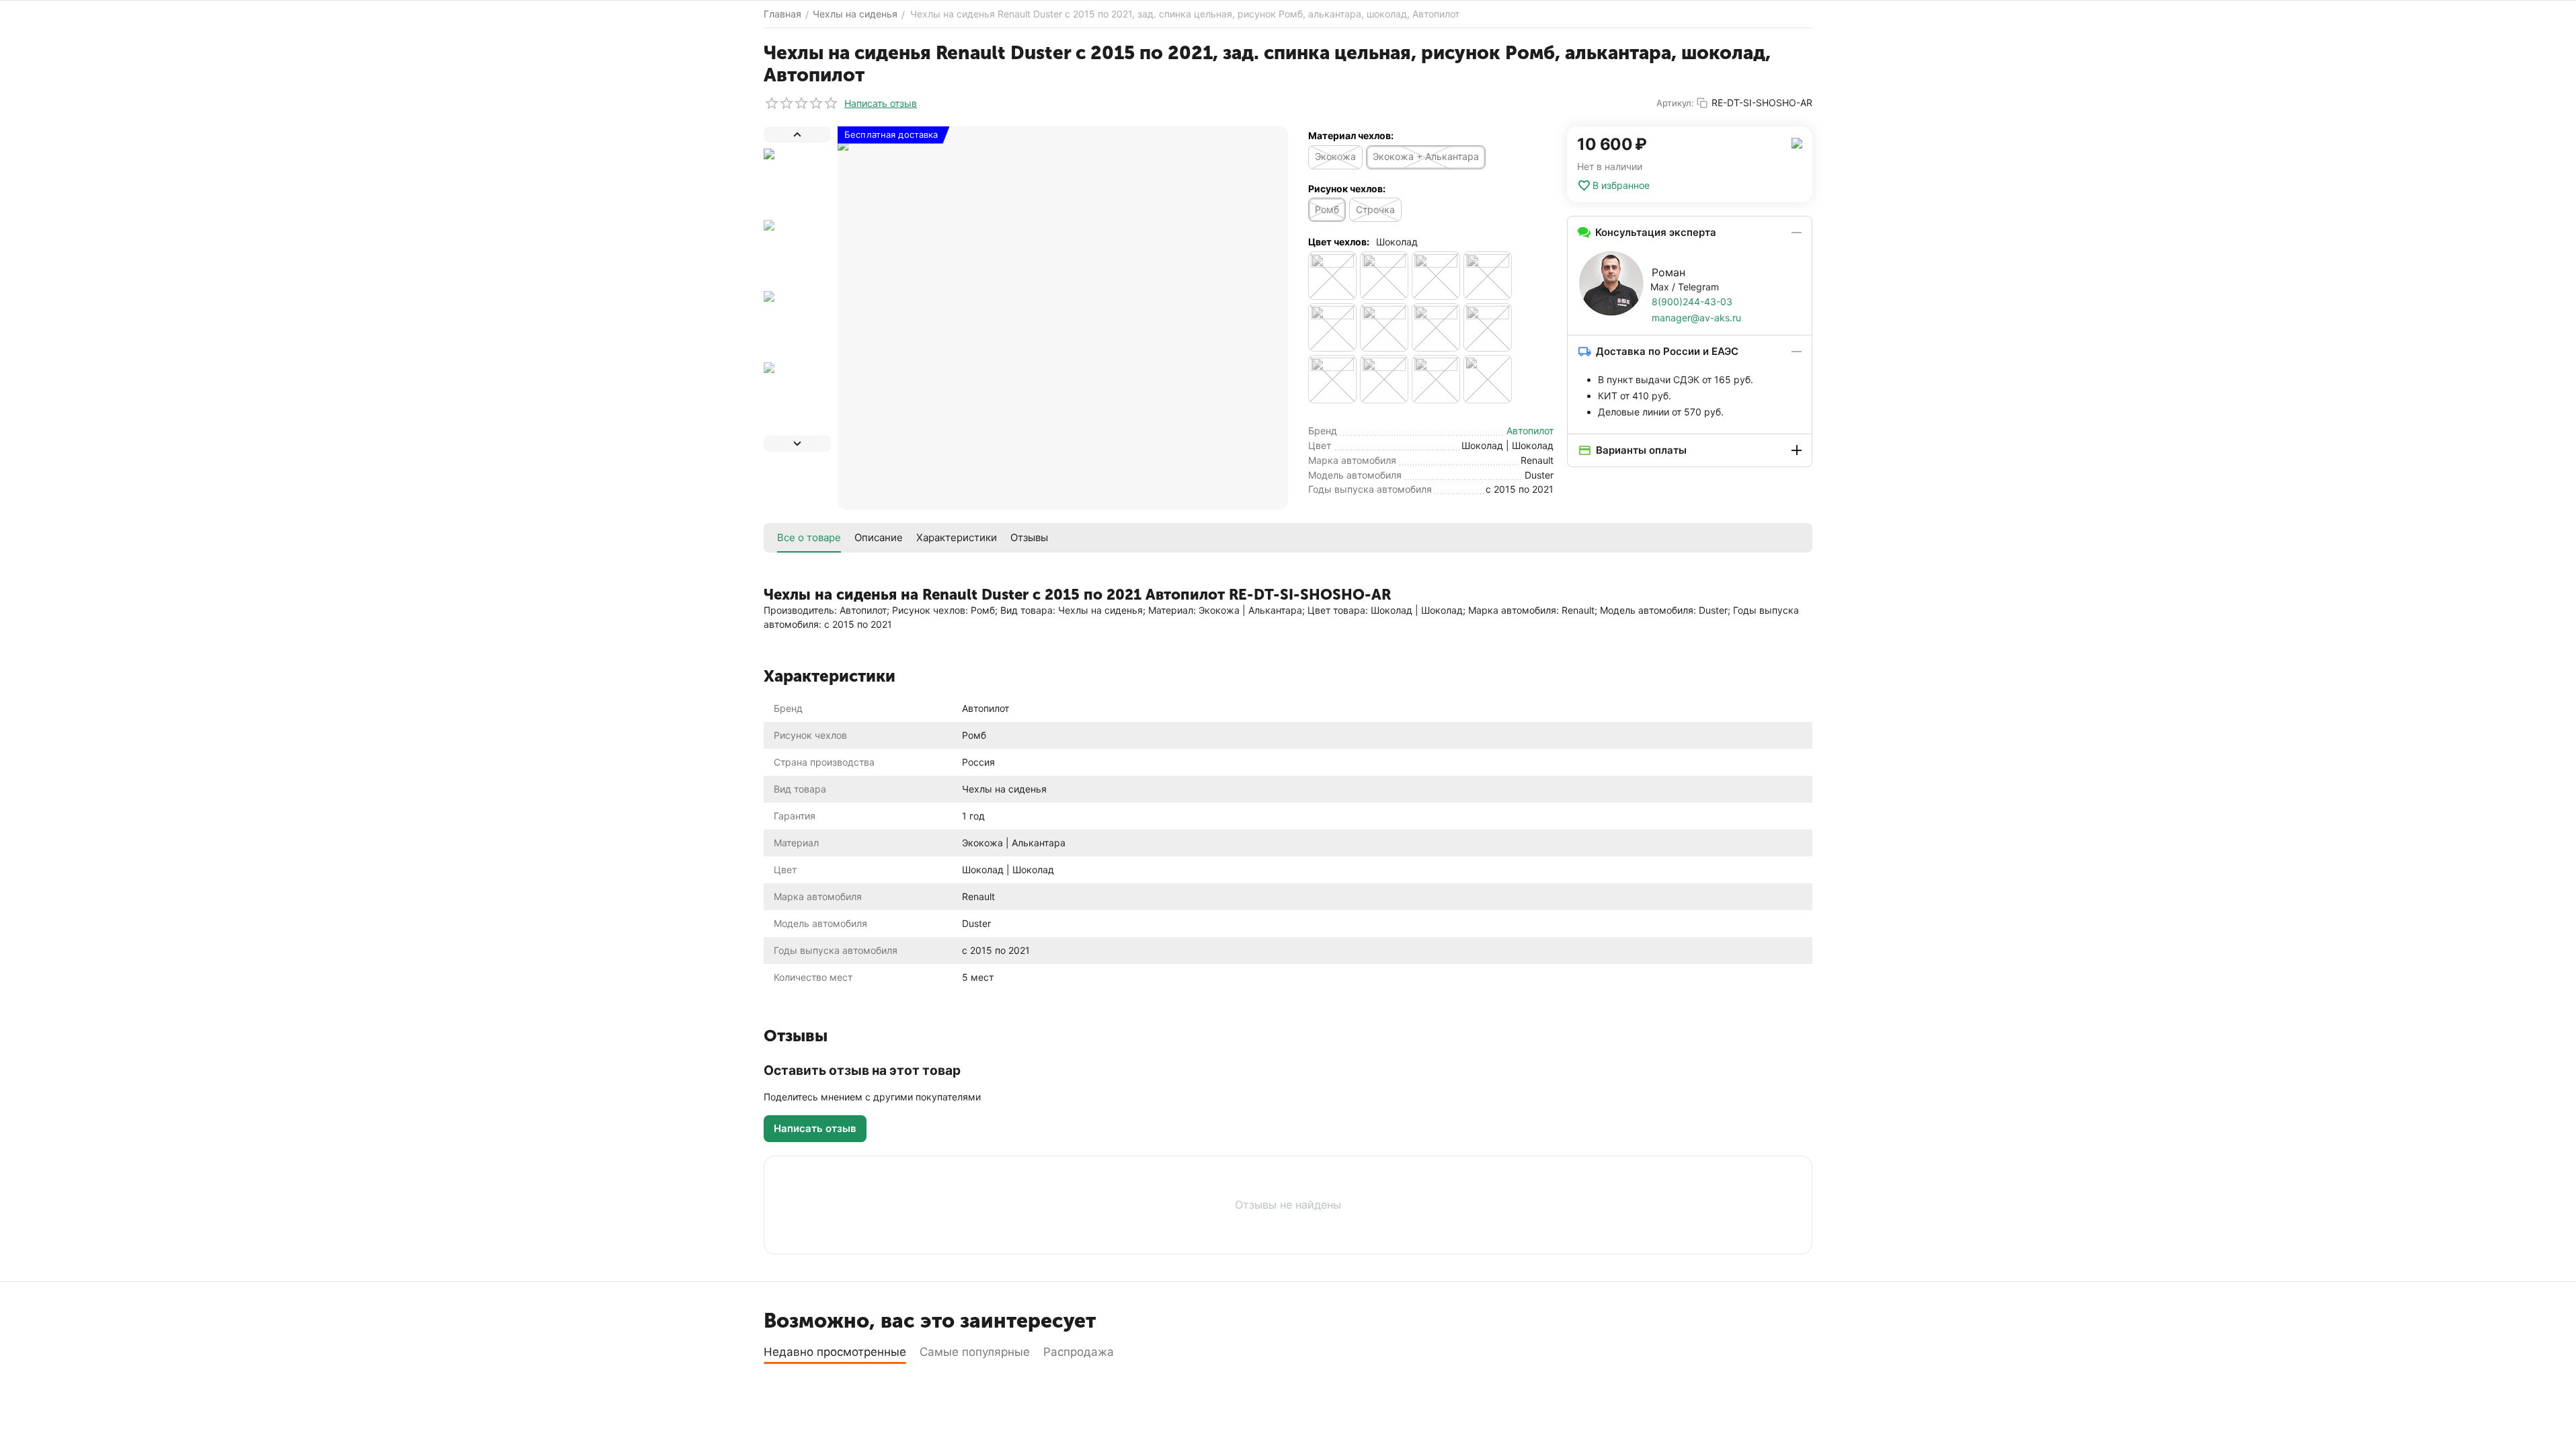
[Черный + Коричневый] (1332, 327)
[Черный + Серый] (1436, 327)
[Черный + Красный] (1384, 327)
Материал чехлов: (1351, 135)
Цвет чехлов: (1339, 242)
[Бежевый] (1332, 276)
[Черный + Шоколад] (1436, 379)
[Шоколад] (1488, 379)
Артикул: (1675, 103)
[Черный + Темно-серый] (1384, 379)
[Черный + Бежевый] (1488, 276)
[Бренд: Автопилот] (1797, 142)
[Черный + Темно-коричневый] (1332, 379)
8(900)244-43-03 (1692, 301)
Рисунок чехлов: (1347, 189)
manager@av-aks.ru (1696, 318)
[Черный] (1436, 276)
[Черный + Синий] (1488, 327)
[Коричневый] (1384, 276)
